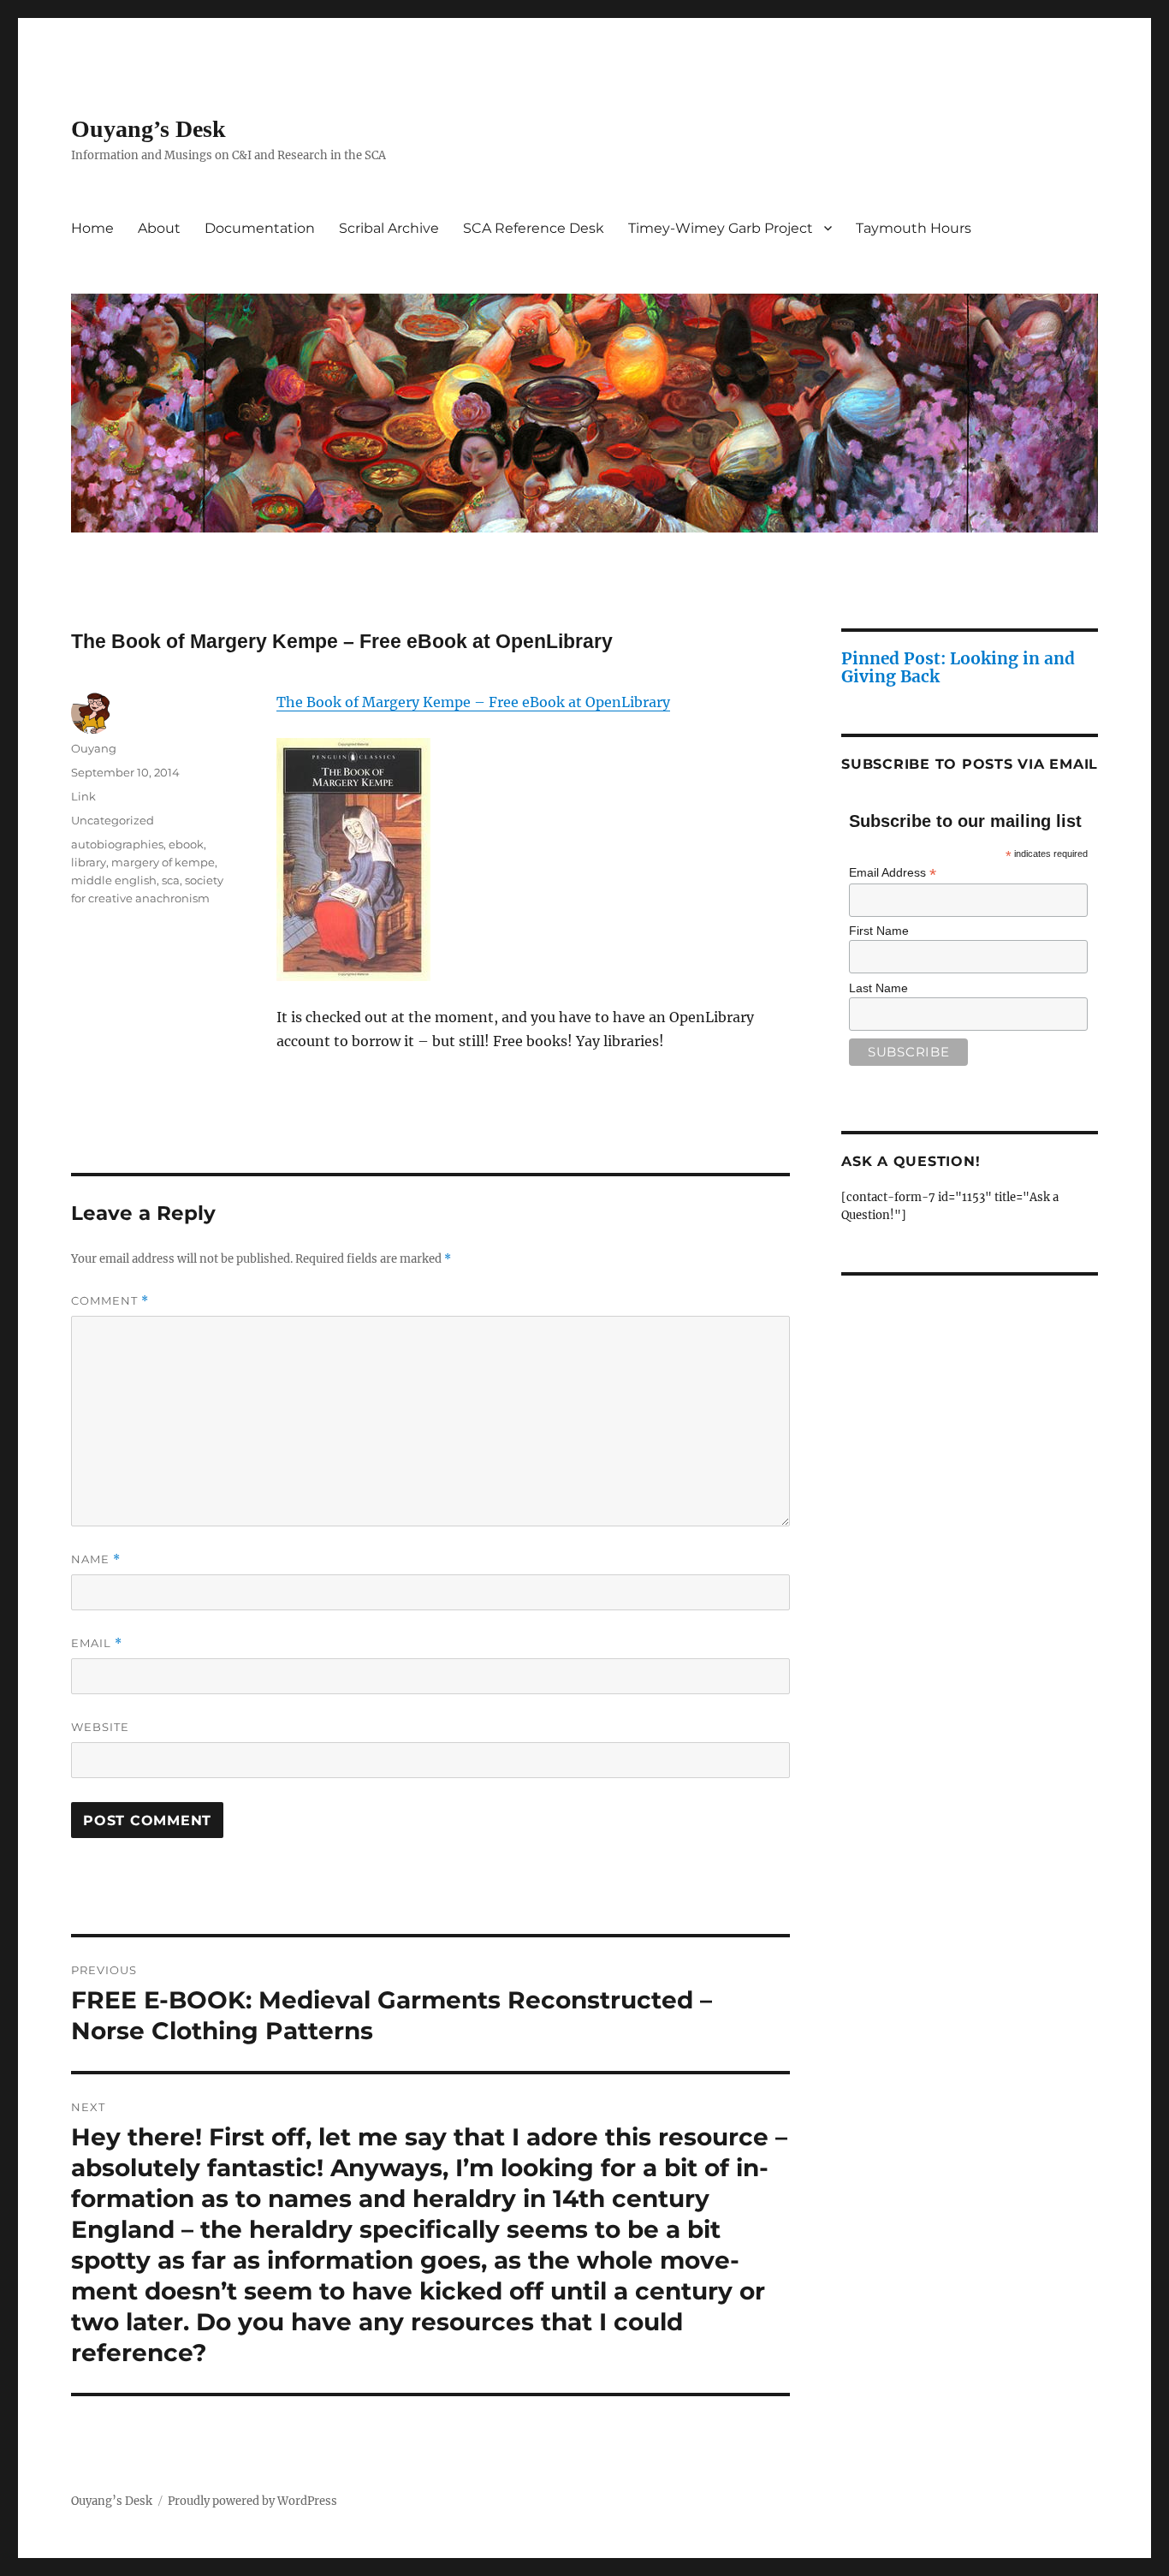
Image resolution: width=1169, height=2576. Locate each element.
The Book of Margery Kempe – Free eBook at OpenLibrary (473, 702)
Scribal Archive (389, 228)
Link (83, 796)
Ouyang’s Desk (148, 129)
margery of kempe (163, 862)
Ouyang (94, 748)
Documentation (260, 228)
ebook (186, 844)
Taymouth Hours (914, 228)
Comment (110, 1301)
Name (96, 1559)
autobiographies (117, 844)
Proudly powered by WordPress (252, 2501)
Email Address (893, 873)
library (89, 862)
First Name (879, 931)
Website (100, 1727)
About (159, 228)
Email (97, 1643)
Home (92, 228)
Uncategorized (113, 820)
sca (171, 880)
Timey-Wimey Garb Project (721, 228)
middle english (114, 880)
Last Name (878, 988)
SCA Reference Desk (534, 228)
